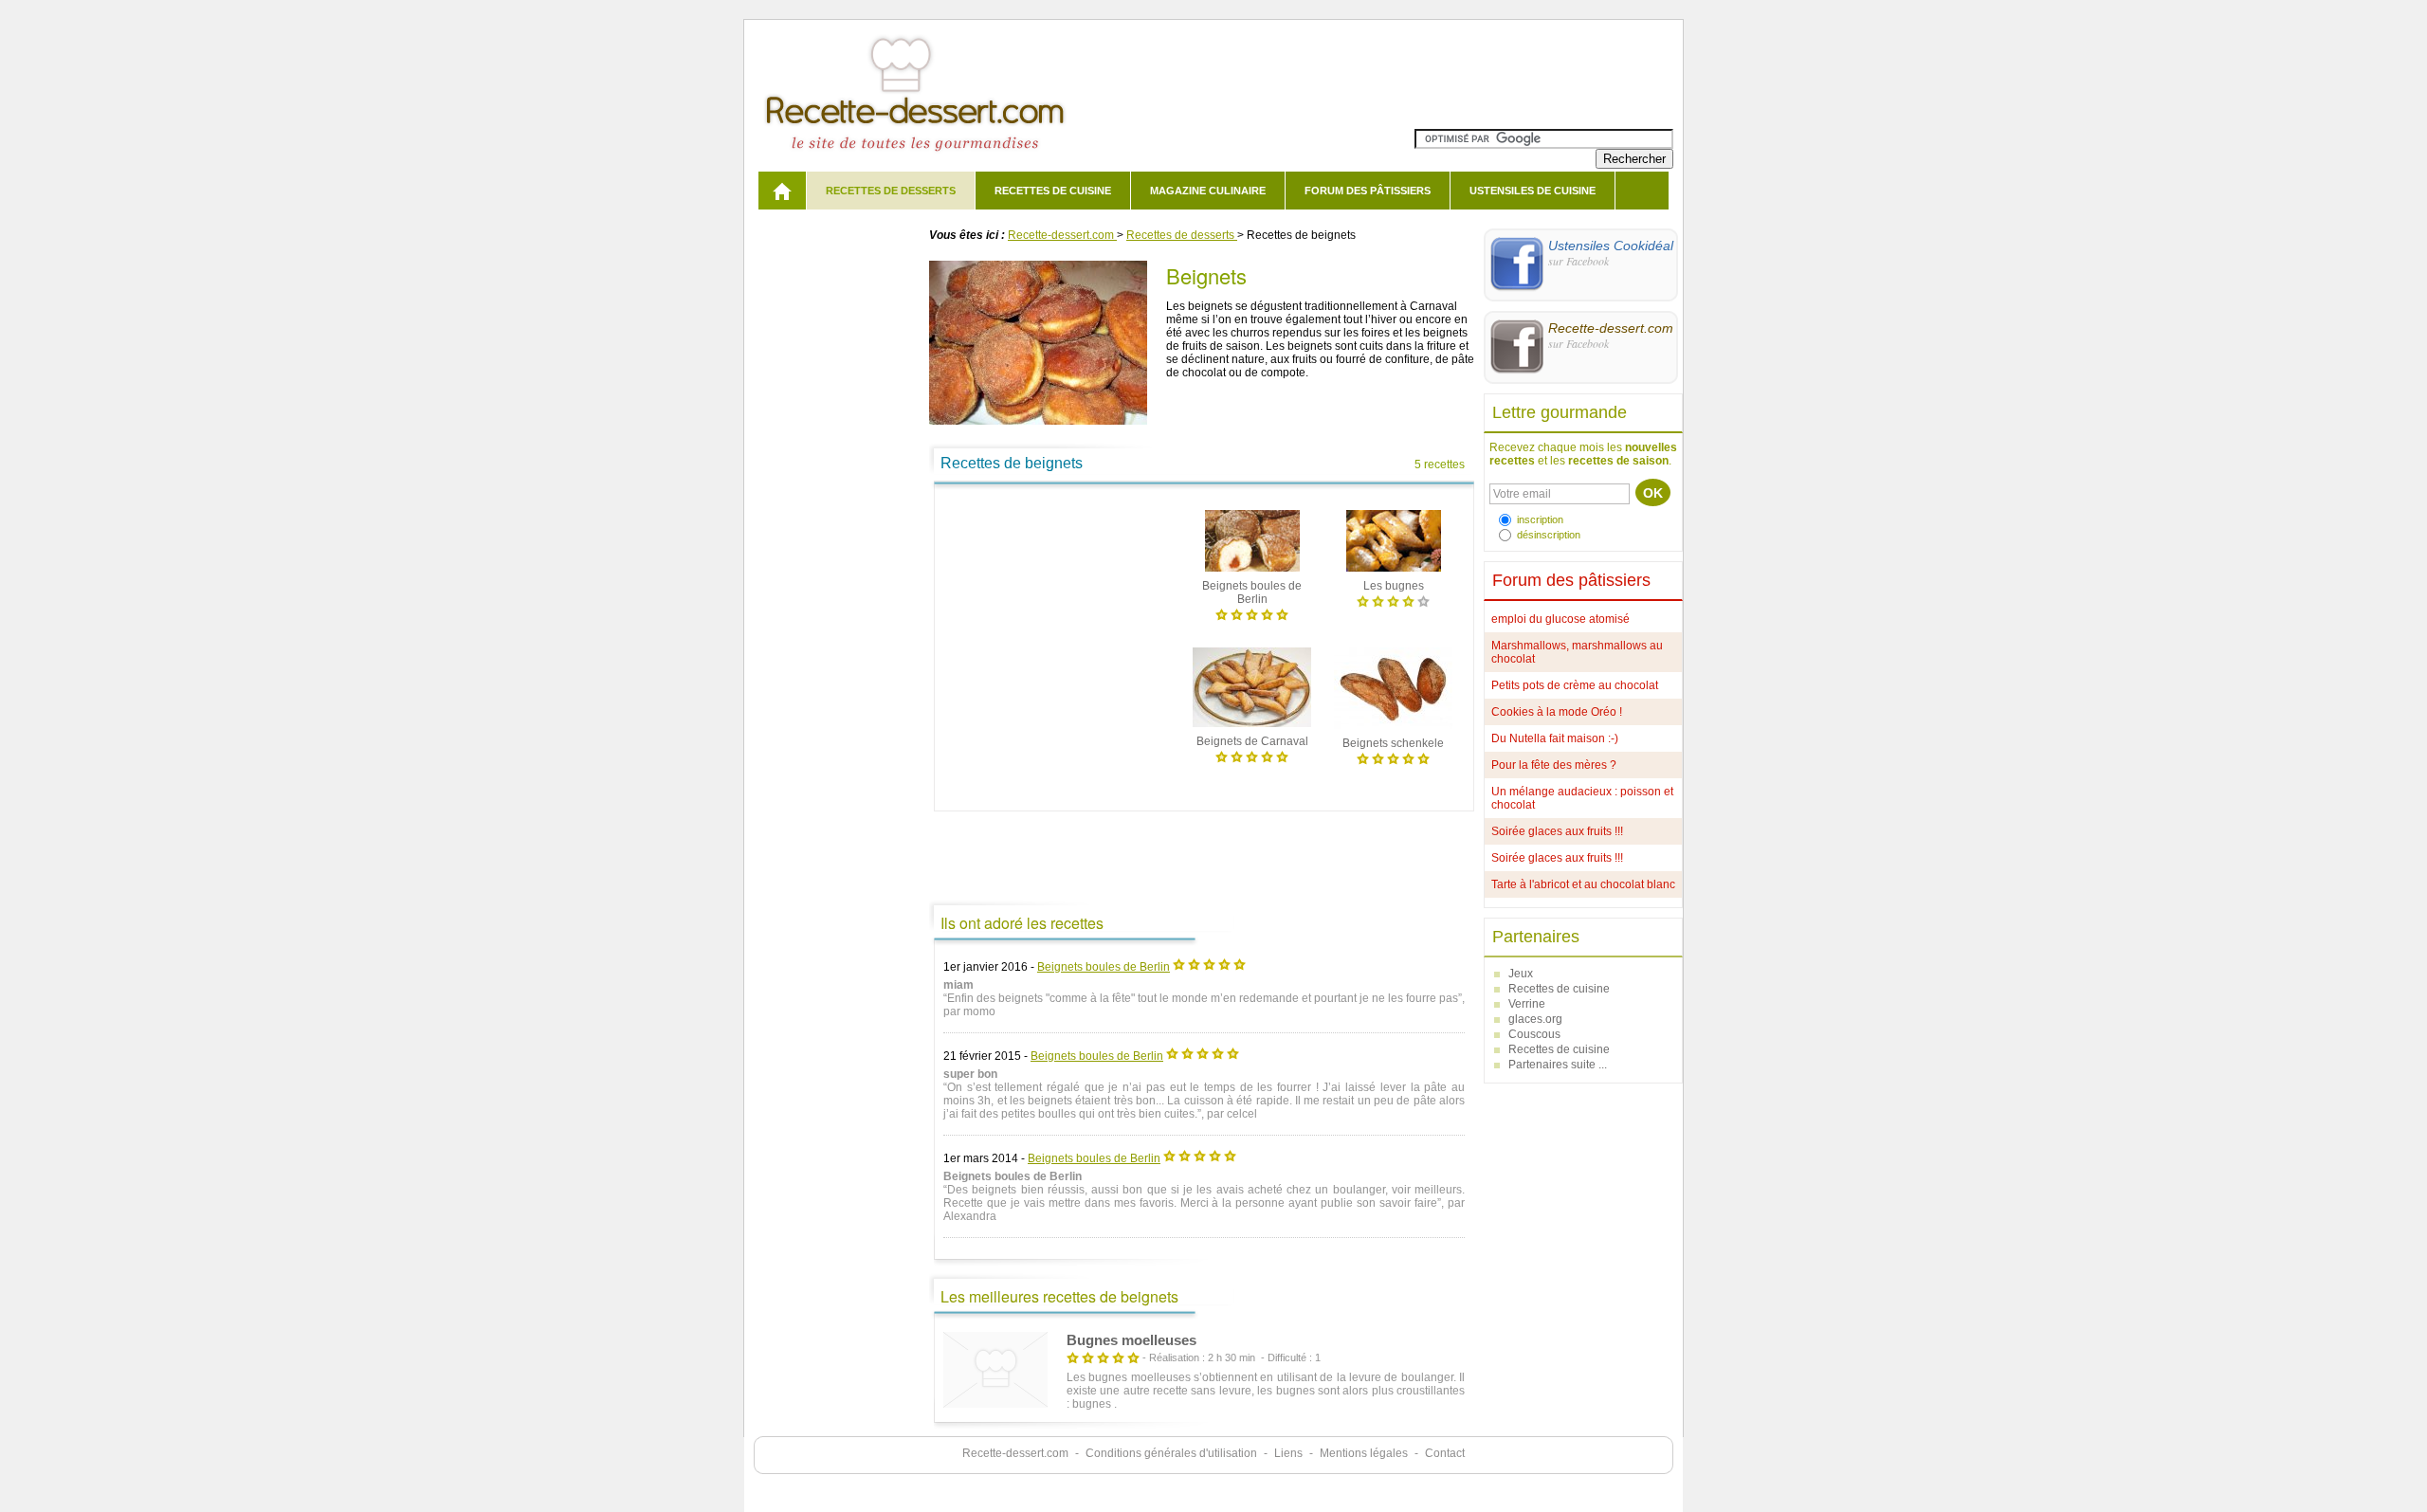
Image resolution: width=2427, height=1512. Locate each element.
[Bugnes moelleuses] (995, 1371)
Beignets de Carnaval (1252, 741)
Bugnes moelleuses (1131, 1340)
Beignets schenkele (1393, 743)
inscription (1540, 519)
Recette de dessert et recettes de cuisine (915, 94)
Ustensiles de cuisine (1533, 191)
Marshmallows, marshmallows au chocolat (1577, 652)
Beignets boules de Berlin (1104, 967)
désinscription (1549, 535)
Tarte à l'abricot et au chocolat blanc (1583, 884)
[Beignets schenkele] (1393, 730)
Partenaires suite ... (1558, 1065)
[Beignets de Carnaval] (1252, 728)
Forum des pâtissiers (1368, 191)
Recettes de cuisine (1053, 191)
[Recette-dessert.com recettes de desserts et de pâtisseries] (782, 191)
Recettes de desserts (891, 191)
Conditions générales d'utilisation (1171, 1453)
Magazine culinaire (1208, 191)
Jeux (1521, 974)
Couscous (1534, 1034)
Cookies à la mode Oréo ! (1557, 712)
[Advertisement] (1063, 619)
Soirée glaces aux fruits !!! (1557, 831)
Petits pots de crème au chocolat (1575, 685)
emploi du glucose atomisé (1560, 619)
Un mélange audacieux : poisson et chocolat (1582, 798)
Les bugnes (1394, 586)
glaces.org (1535, 1019)
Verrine (1527, 1004)
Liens (1288, 1453)
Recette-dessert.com (1015, 1453)
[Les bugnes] (1394, 573)
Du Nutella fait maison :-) (1555, 738)
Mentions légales (1364, 1453)
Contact (1445, 1453)
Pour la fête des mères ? (1554, 765)
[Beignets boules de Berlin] (1252, 573)
